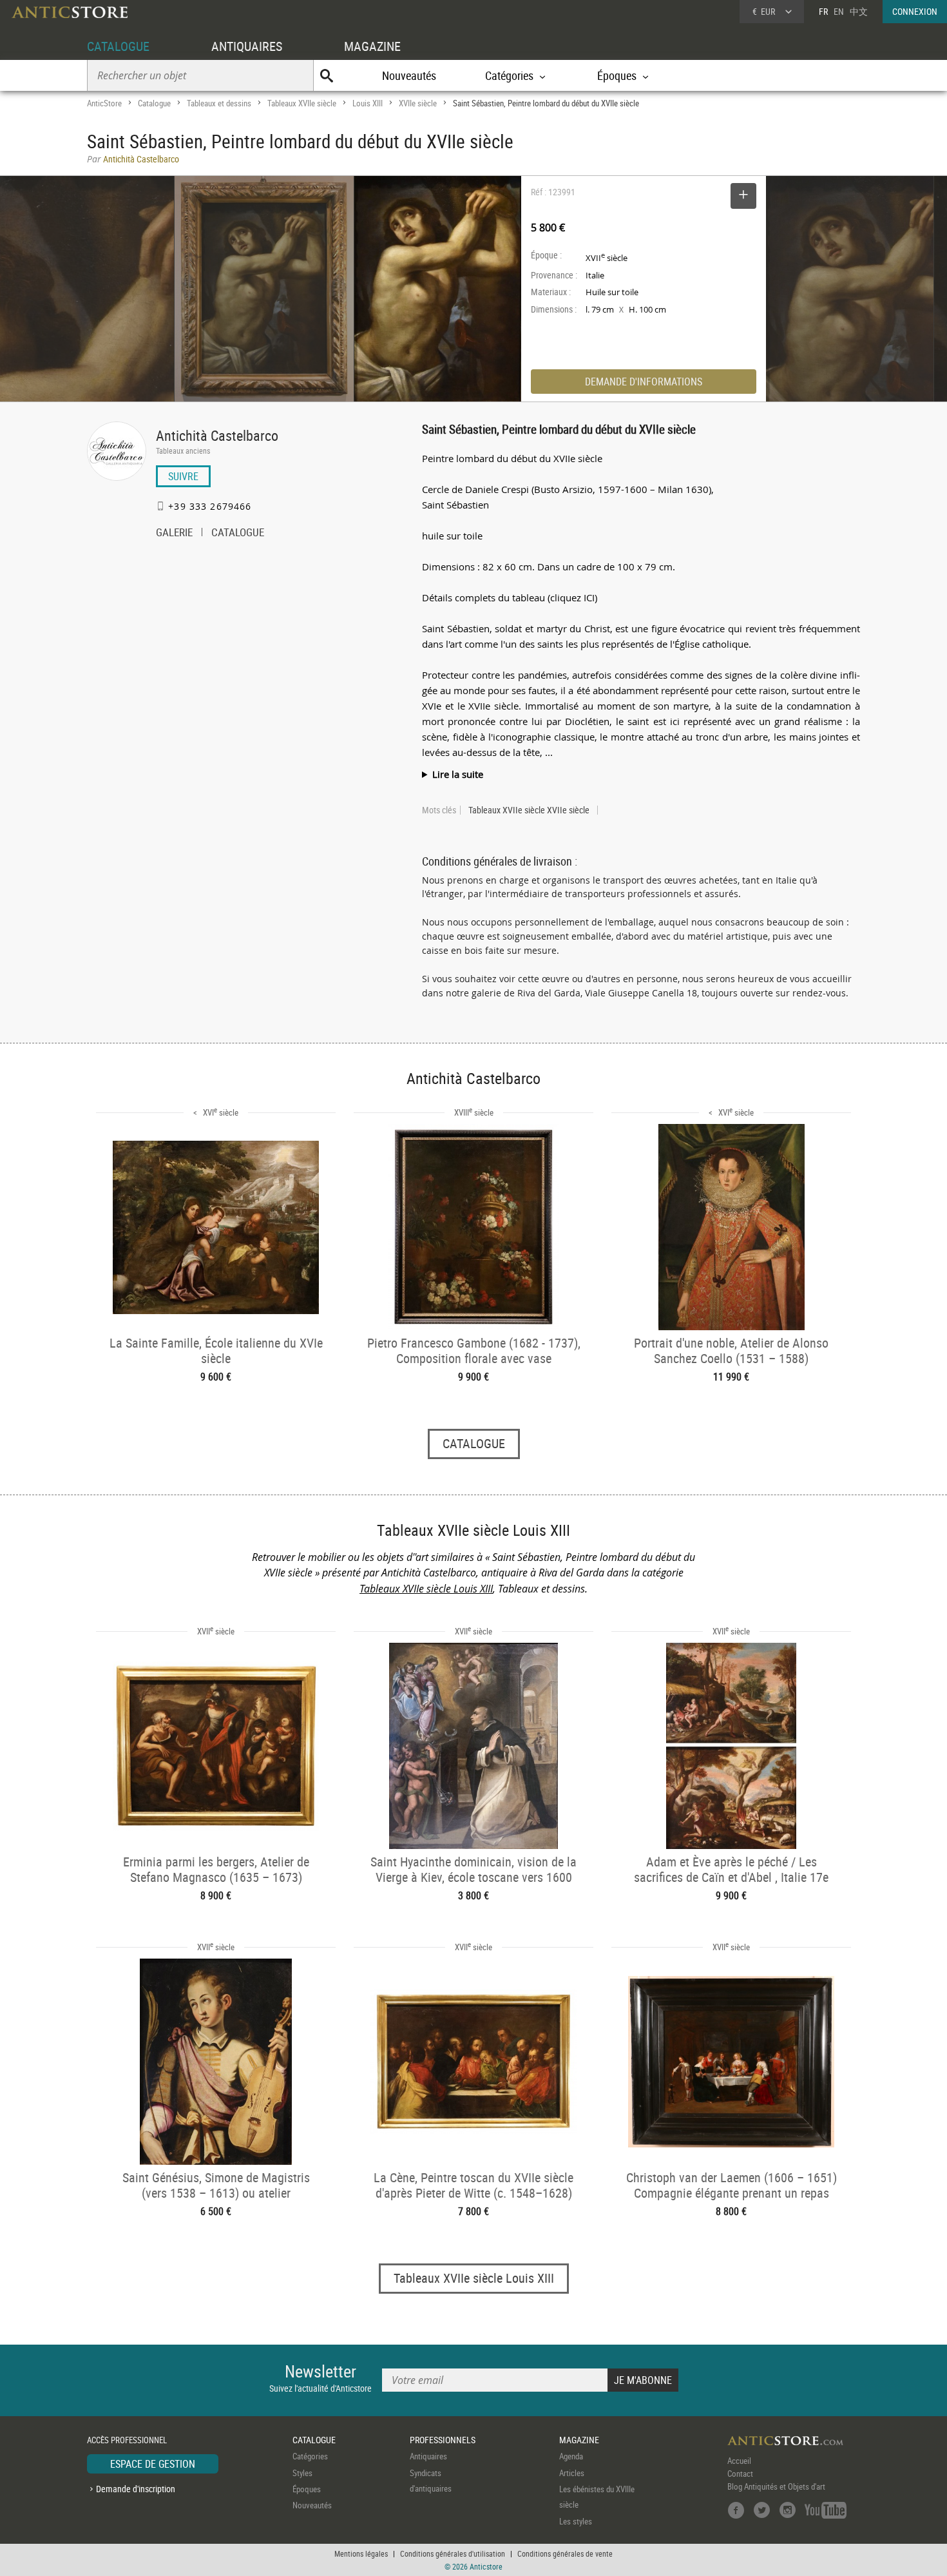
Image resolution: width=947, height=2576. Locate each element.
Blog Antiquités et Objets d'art (776, 2486)
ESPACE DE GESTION (153, 2464)
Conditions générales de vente (565, 2553)
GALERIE (174, 534)
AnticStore (104, 103)
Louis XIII (368, 103)
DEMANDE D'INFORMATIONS (644, 382)
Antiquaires (428, 2456)
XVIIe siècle (418, 103)
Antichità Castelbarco (217, 435)
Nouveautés (409, 75)
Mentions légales (361, 2553)
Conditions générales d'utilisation (453, 2553)
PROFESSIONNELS (443, 2440)
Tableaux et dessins (219, 103)
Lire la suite (458, 774)
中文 (859, 11)
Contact (740, 2474)
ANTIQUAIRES (247, 46)
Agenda (571, 2456)
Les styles (576, 2521)
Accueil (739, 2461)
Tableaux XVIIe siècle (302, 103)
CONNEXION (915, 11)
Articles (572, 2473)
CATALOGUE (118, 46)
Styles (302, 2473)
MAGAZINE (372, 46)
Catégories (310, 2456)
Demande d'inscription (136, 2489)
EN (839, 11)
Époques (307, 2489)
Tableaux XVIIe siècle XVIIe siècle (529, 810)
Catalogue (154, 103)
